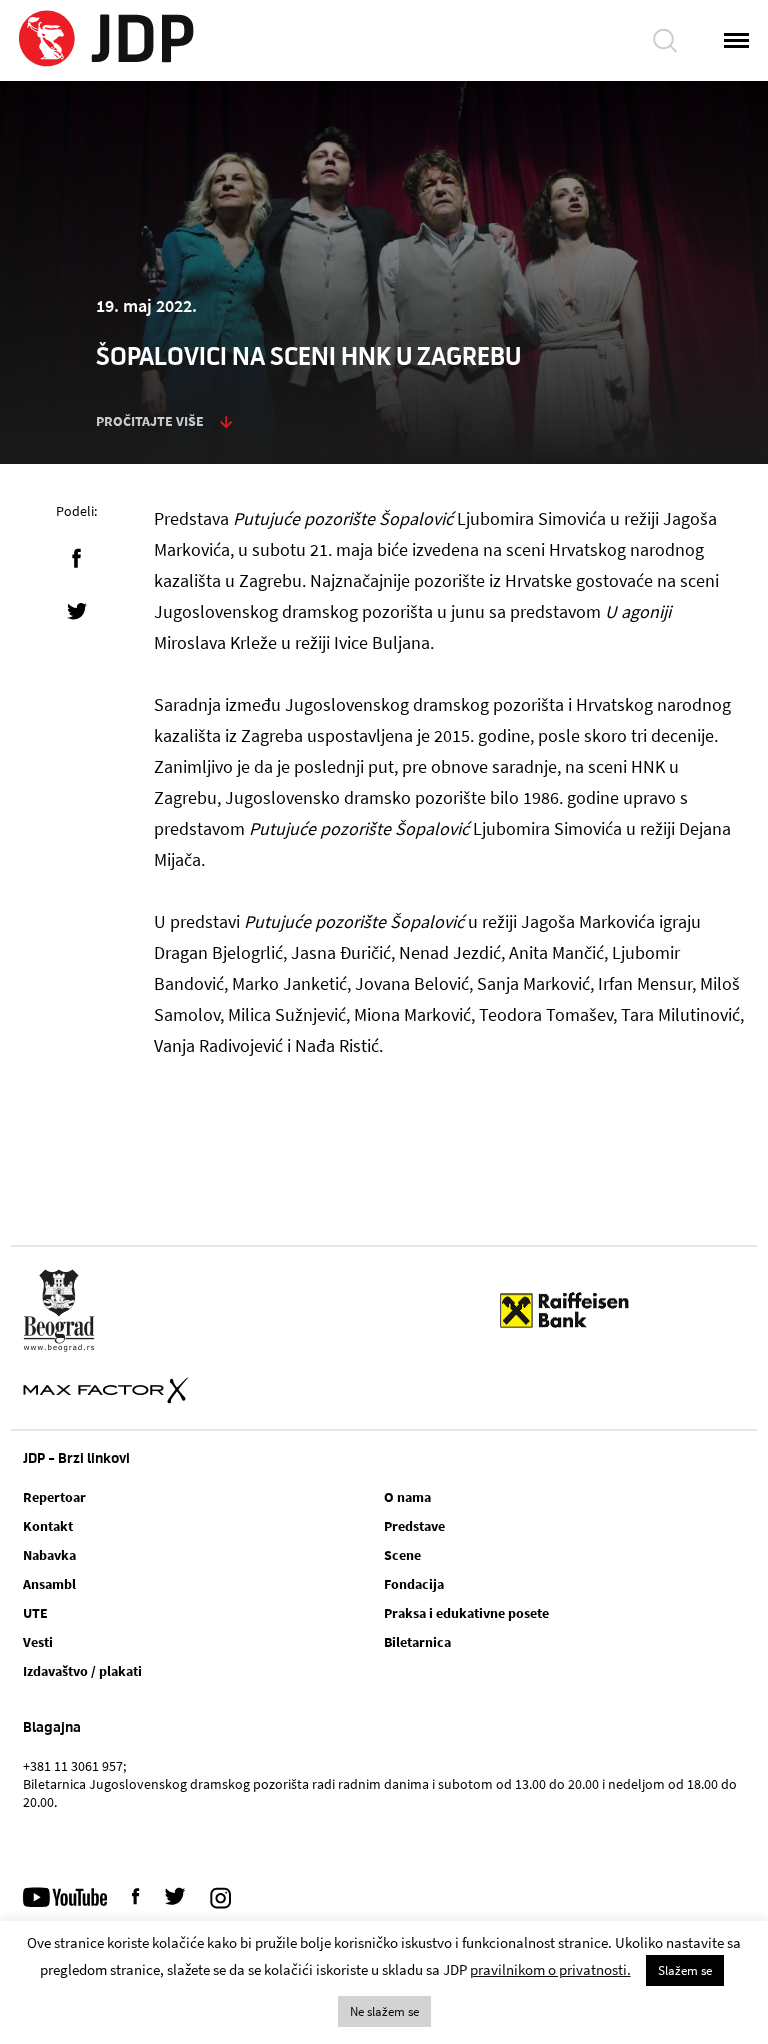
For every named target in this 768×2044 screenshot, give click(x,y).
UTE (35, 1613)
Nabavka (49, 1555)
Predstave (414, 1526)
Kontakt (48, 1526)
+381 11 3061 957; (74, 1766)
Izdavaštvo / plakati (82, 1671)
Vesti (38, 1642)
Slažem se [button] (685, 1970)
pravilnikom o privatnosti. (550, 1969)
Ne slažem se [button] (384, 2011)
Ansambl (49, 1584)
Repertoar (54, 1497)
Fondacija (414, 1584)
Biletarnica (417, 1642)
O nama (407, 1497)
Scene (402, 1555)
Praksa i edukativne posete (466, 1613)
